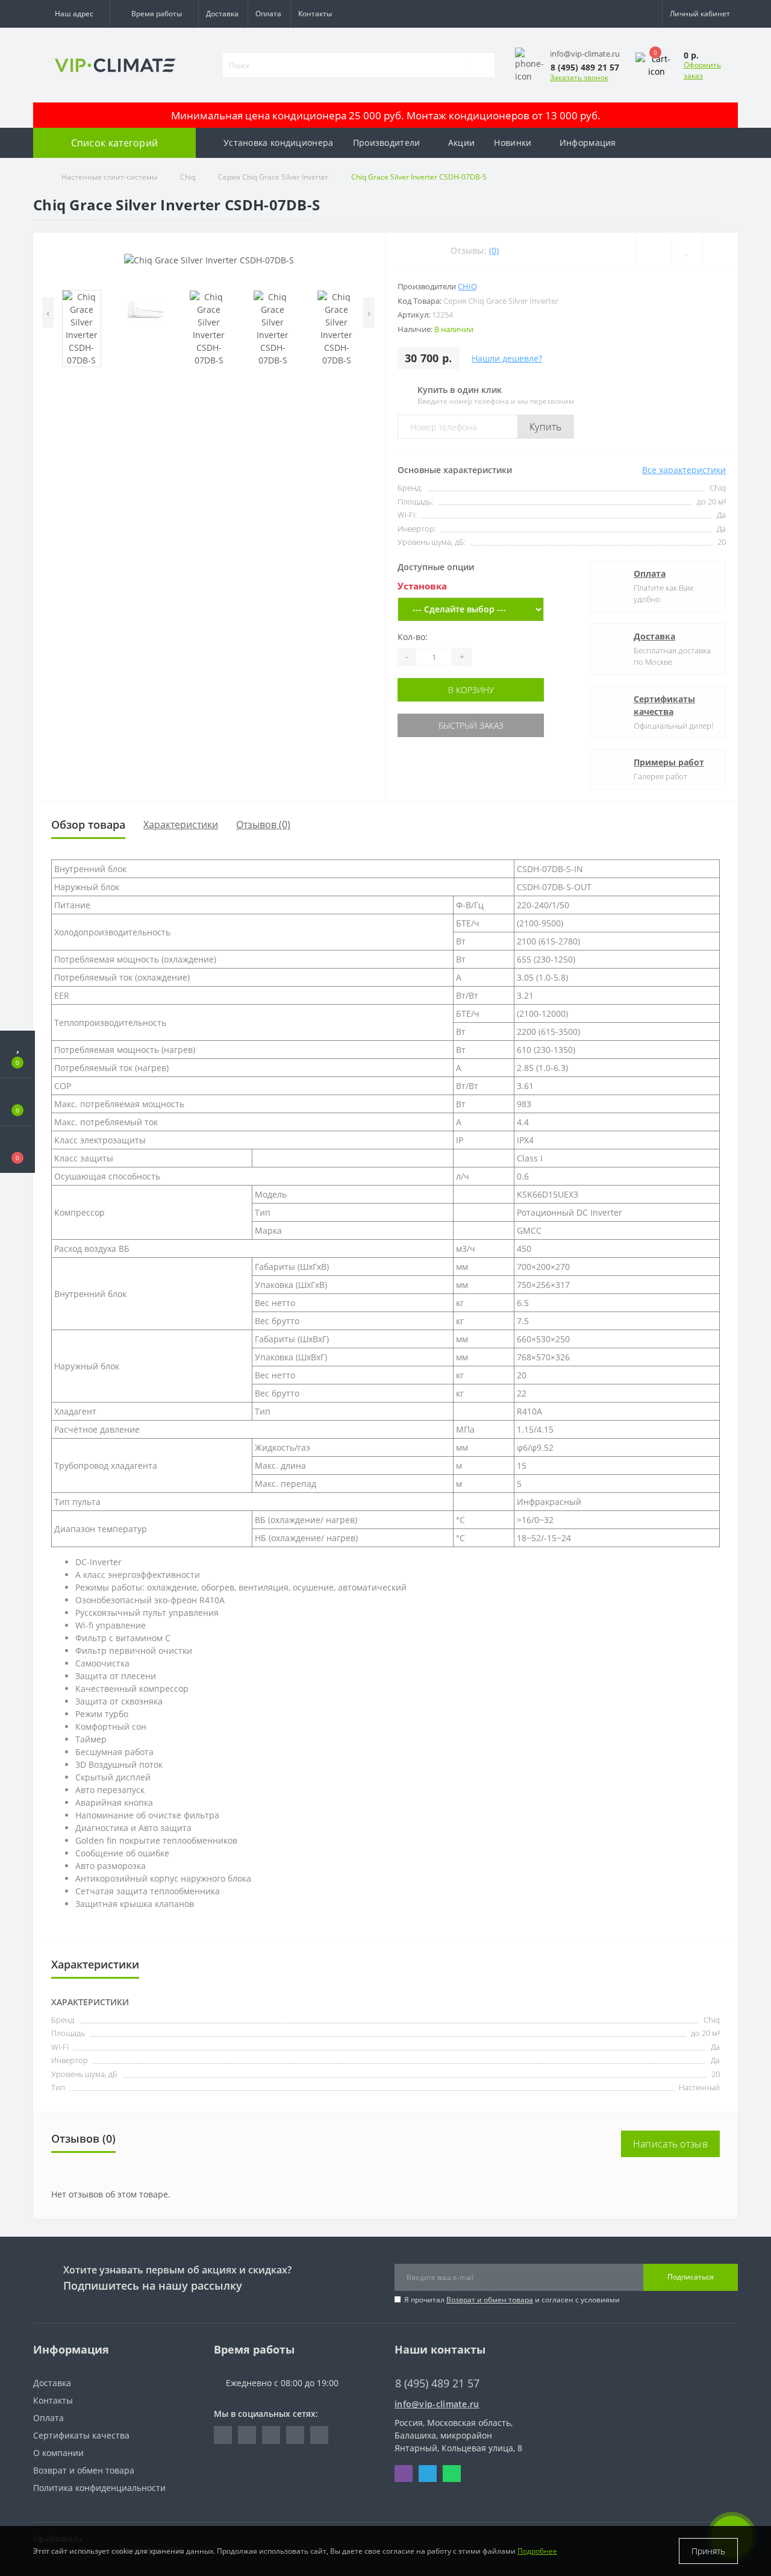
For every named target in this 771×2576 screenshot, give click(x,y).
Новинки (513, 143)
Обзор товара (88, 825)
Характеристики (181, 825)
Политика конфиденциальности (99, 2488)
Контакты (315, 14)
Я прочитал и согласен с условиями (512, 2300)
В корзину (471, 690)
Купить (546, 427)
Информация (588, 143)
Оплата (268, 14)
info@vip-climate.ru (437, 2404)
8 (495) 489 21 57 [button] (437, 2383)
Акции (462, 143)
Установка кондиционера (279, 143)
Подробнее (537, 2551)
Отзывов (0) (263, 825)
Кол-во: (413, 637)
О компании (58, 2453)
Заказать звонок (579, 77)
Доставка (222, 14)
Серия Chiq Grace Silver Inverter (273, 177)
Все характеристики (684, 470)
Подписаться (691, 2277)
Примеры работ (669, 762)
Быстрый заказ (471, 725)
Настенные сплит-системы (109, 177)
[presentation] (48, 313)
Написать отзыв (670, 2144)
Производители (387, 143)
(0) (494, 250)
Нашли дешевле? (507, 358)
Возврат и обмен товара (490, 2300)
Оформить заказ (702, 70)
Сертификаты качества (664, 705)
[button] (71, 14)
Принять (708, 2551)
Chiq (188, 177)
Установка (422, 586)
